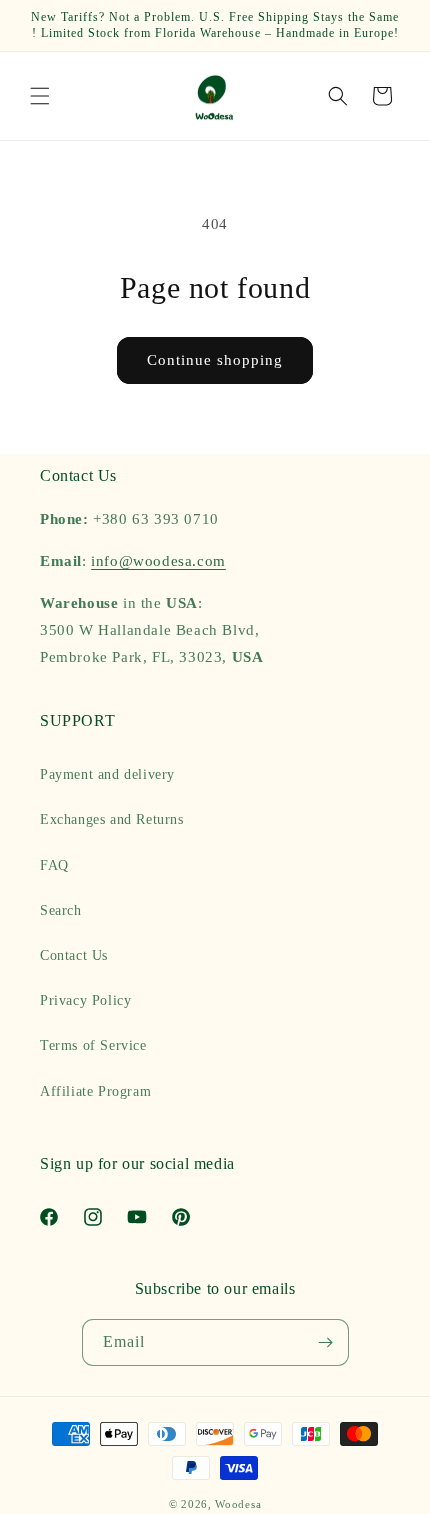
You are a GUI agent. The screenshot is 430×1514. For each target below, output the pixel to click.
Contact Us (74, 955)
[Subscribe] (326, 1342)
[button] (40, 96)
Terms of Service (93, 1045)
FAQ (54, 865)
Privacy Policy (85, 1000)
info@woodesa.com (158, 561)
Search (61, 910)
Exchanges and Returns (112, 819)
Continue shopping (215, 360)
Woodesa (238, 1504)
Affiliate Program (95, 1091)
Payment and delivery (107, 774)
